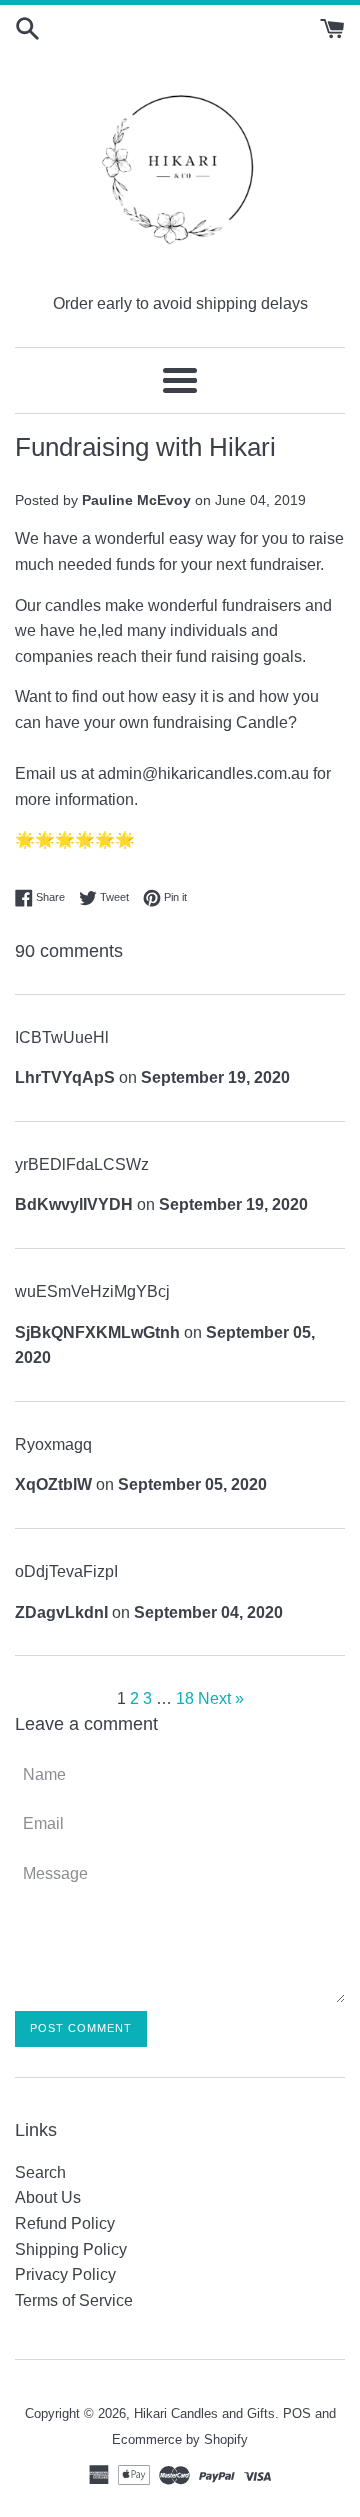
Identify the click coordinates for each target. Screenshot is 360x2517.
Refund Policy (65, 2223)
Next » (221, 1698)
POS (297, 2413)
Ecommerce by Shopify (180, 2439)
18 (185, 1698)
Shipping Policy (71, 2249)
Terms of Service (74, 2300)
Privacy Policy (65, 2274)
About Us (48, 2197)
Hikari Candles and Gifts (204, 2413)
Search (40, 2172)
